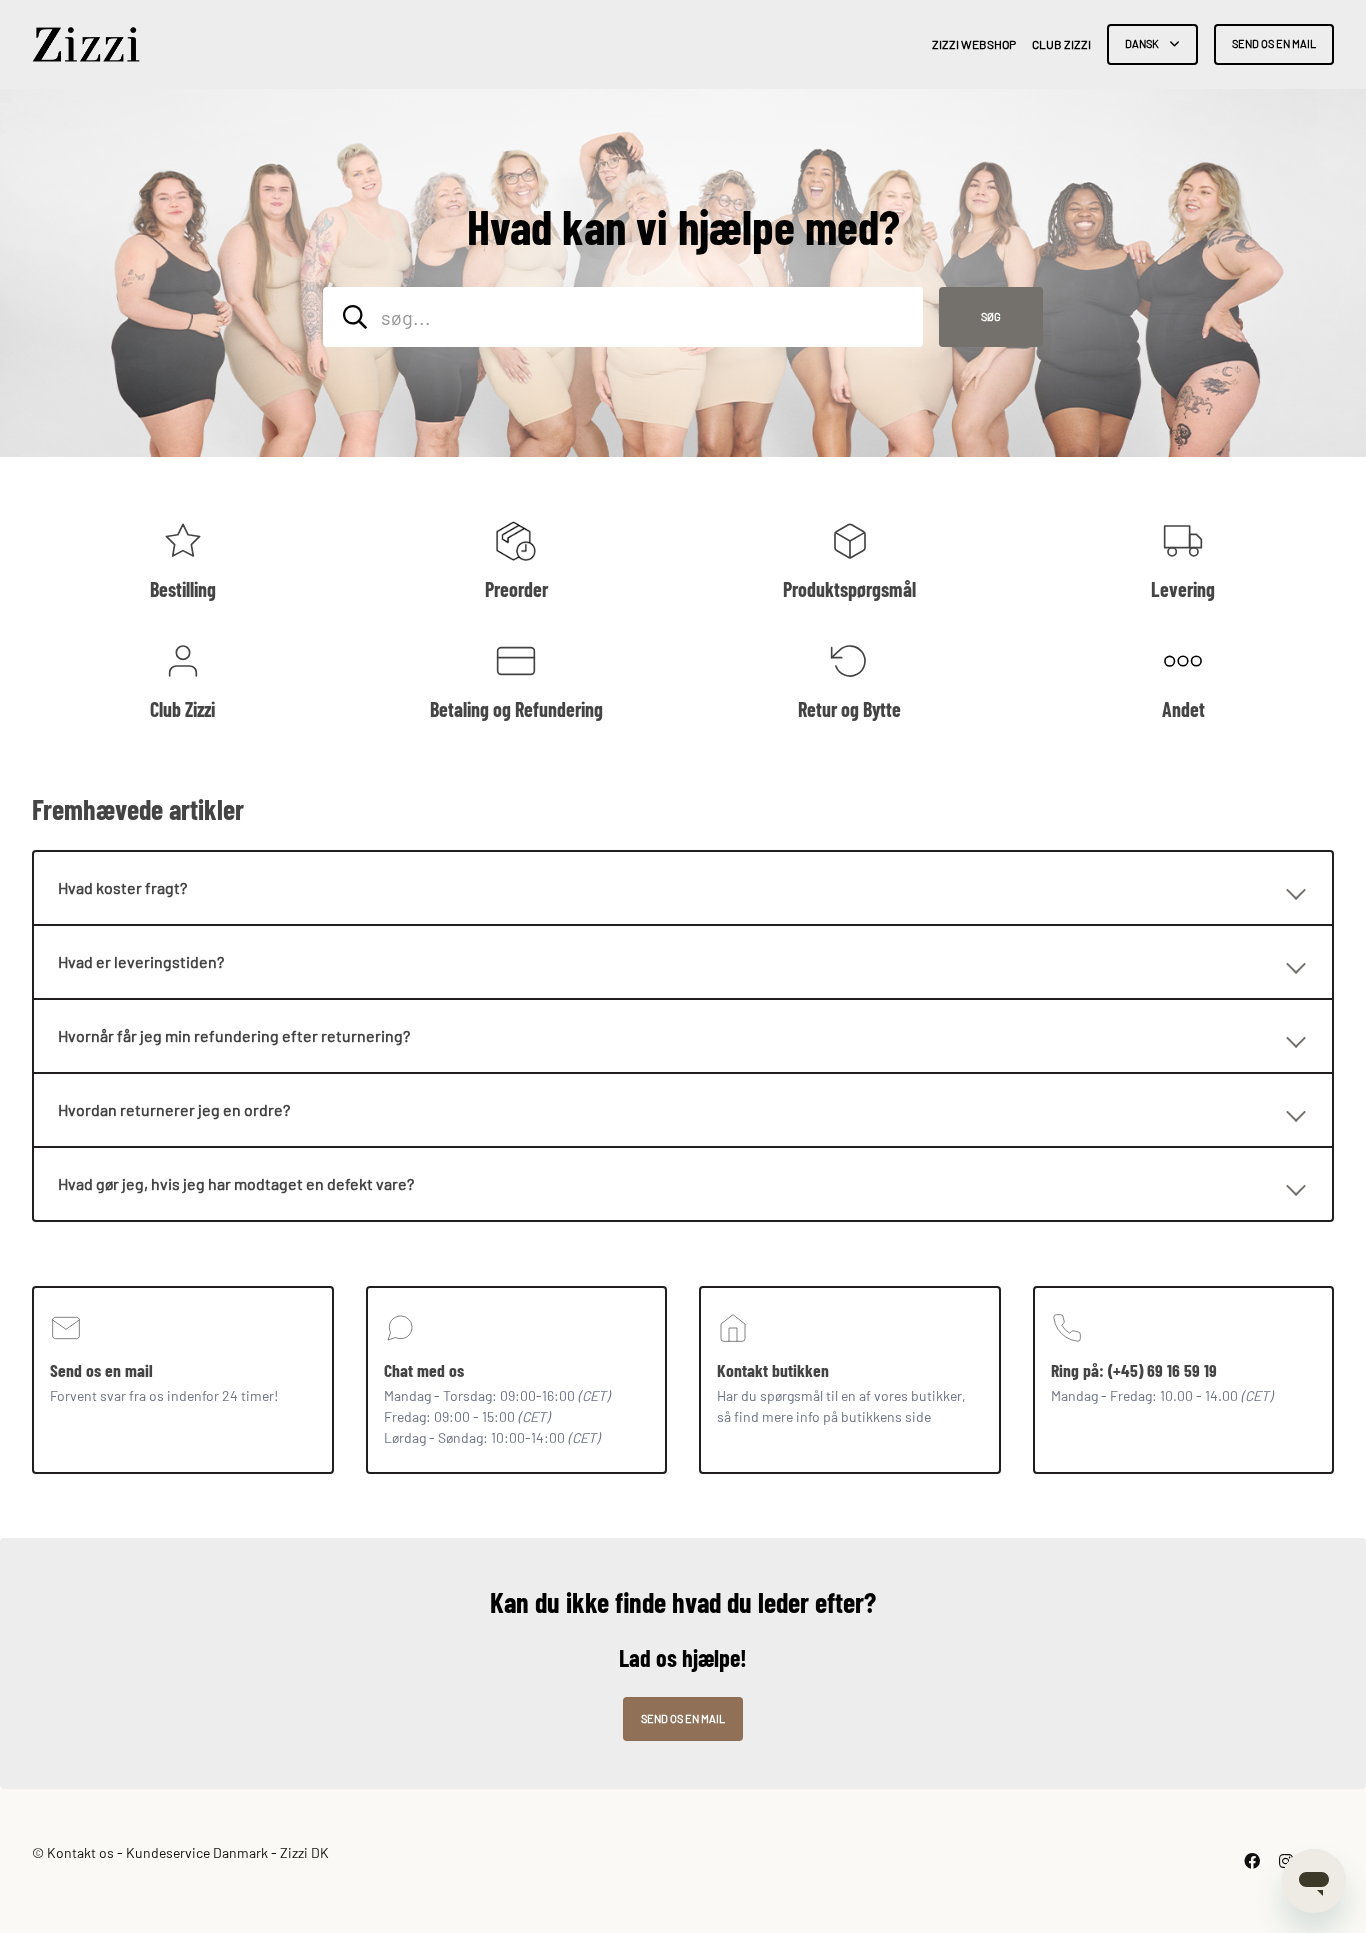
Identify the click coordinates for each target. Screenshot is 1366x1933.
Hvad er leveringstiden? (141, 961)
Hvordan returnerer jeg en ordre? (174, 1109)
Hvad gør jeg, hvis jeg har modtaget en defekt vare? (236, 1183)
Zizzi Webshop (974, 44)
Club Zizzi (1061, 44)
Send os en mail (1274, 43)
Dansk (1143, 43)
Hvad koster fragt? (122, 887)
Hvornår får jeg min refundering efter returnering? (234, 1035)
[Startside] (86, 44)
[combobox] (623, 317)
